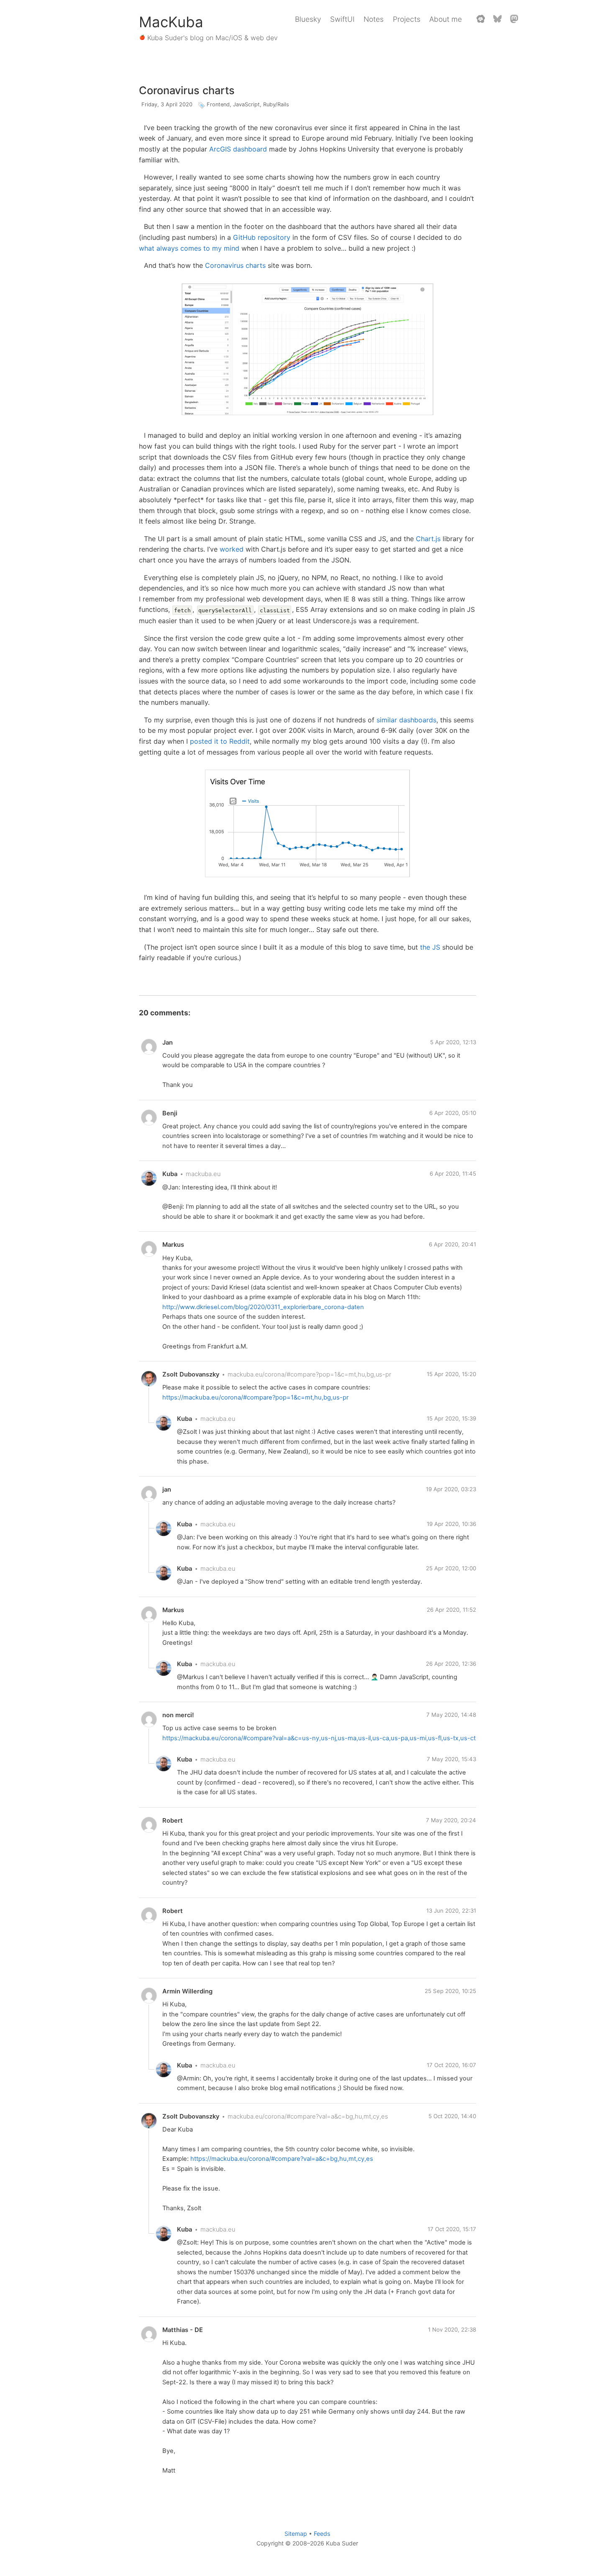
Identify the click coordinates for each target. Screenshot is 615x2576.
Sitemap (296, 2534)
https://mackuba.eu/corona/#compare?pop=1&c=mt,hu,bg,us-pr (255, 1397)
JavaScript (246, 104)
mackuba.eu (203, 1174)
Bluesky (308, 19)
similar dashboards (406, 720)
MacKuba (171, 22)
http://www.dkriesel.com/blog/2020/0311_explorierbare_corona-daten (263, 1307)
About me (446, 19)
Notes (374, 19)
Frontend (218, 104)
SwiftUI (342, 19)
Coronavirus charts (187, 90)
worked (232, 549)
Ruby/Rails (276, 104)
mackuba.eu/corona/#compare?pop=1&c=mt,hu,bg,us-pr (309, 1374)
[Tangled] (481, 19)
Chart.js (428, 539)
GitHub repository (262, 237)
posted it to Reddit (220, 741)
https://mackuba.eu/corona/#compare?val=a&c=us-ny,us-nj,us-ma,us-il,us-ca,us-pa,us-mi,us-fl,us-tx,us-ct (319, 1738)
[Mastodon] (514, 19)
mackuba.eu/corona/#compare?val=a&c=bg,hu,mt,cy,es (308, 2116)
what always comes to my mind (189, 248)
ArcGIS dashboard (238, 149)
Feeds (322, 2534)
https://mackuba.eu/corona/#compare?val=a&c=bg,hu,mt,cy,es (282, 2159)
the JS (430, 947)
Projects (407, 19)
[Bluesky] (497, 19)
